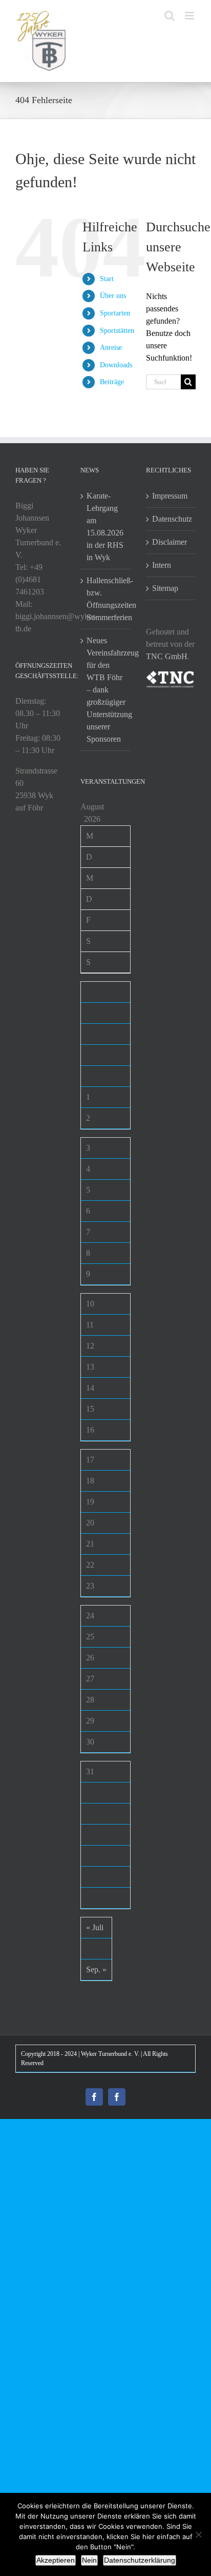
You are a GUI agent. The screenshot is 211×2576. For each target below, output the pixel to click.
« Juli (95, 1927)
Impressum (170, 496)
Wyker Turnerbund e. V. (110, 2054)
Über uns (113, 296)
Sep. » (96, 1969)
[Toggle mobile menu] (190, 16)
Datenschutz (171, 519)
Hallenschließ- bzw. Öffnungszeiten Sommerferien (106, 599)
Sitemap (165, 588)
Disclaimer (170, 542)
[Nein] (198, 2534)
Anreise (111, 348)
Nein (89, 2560)
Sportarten (115, 313)
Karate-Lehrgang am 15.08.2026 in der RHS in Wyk (105, 527)
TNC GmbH (167, 656)
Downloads (116, 365)
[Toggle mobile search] (170, 16)
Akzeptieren (56, 2560)
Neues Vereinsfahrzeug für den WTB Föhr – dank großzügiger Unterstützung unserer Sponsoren (106, 690)
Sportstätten (117, 331)
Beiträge (112, 382)
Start (107, 279)
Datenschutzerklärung (140, 2560)
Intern (162, 565)
